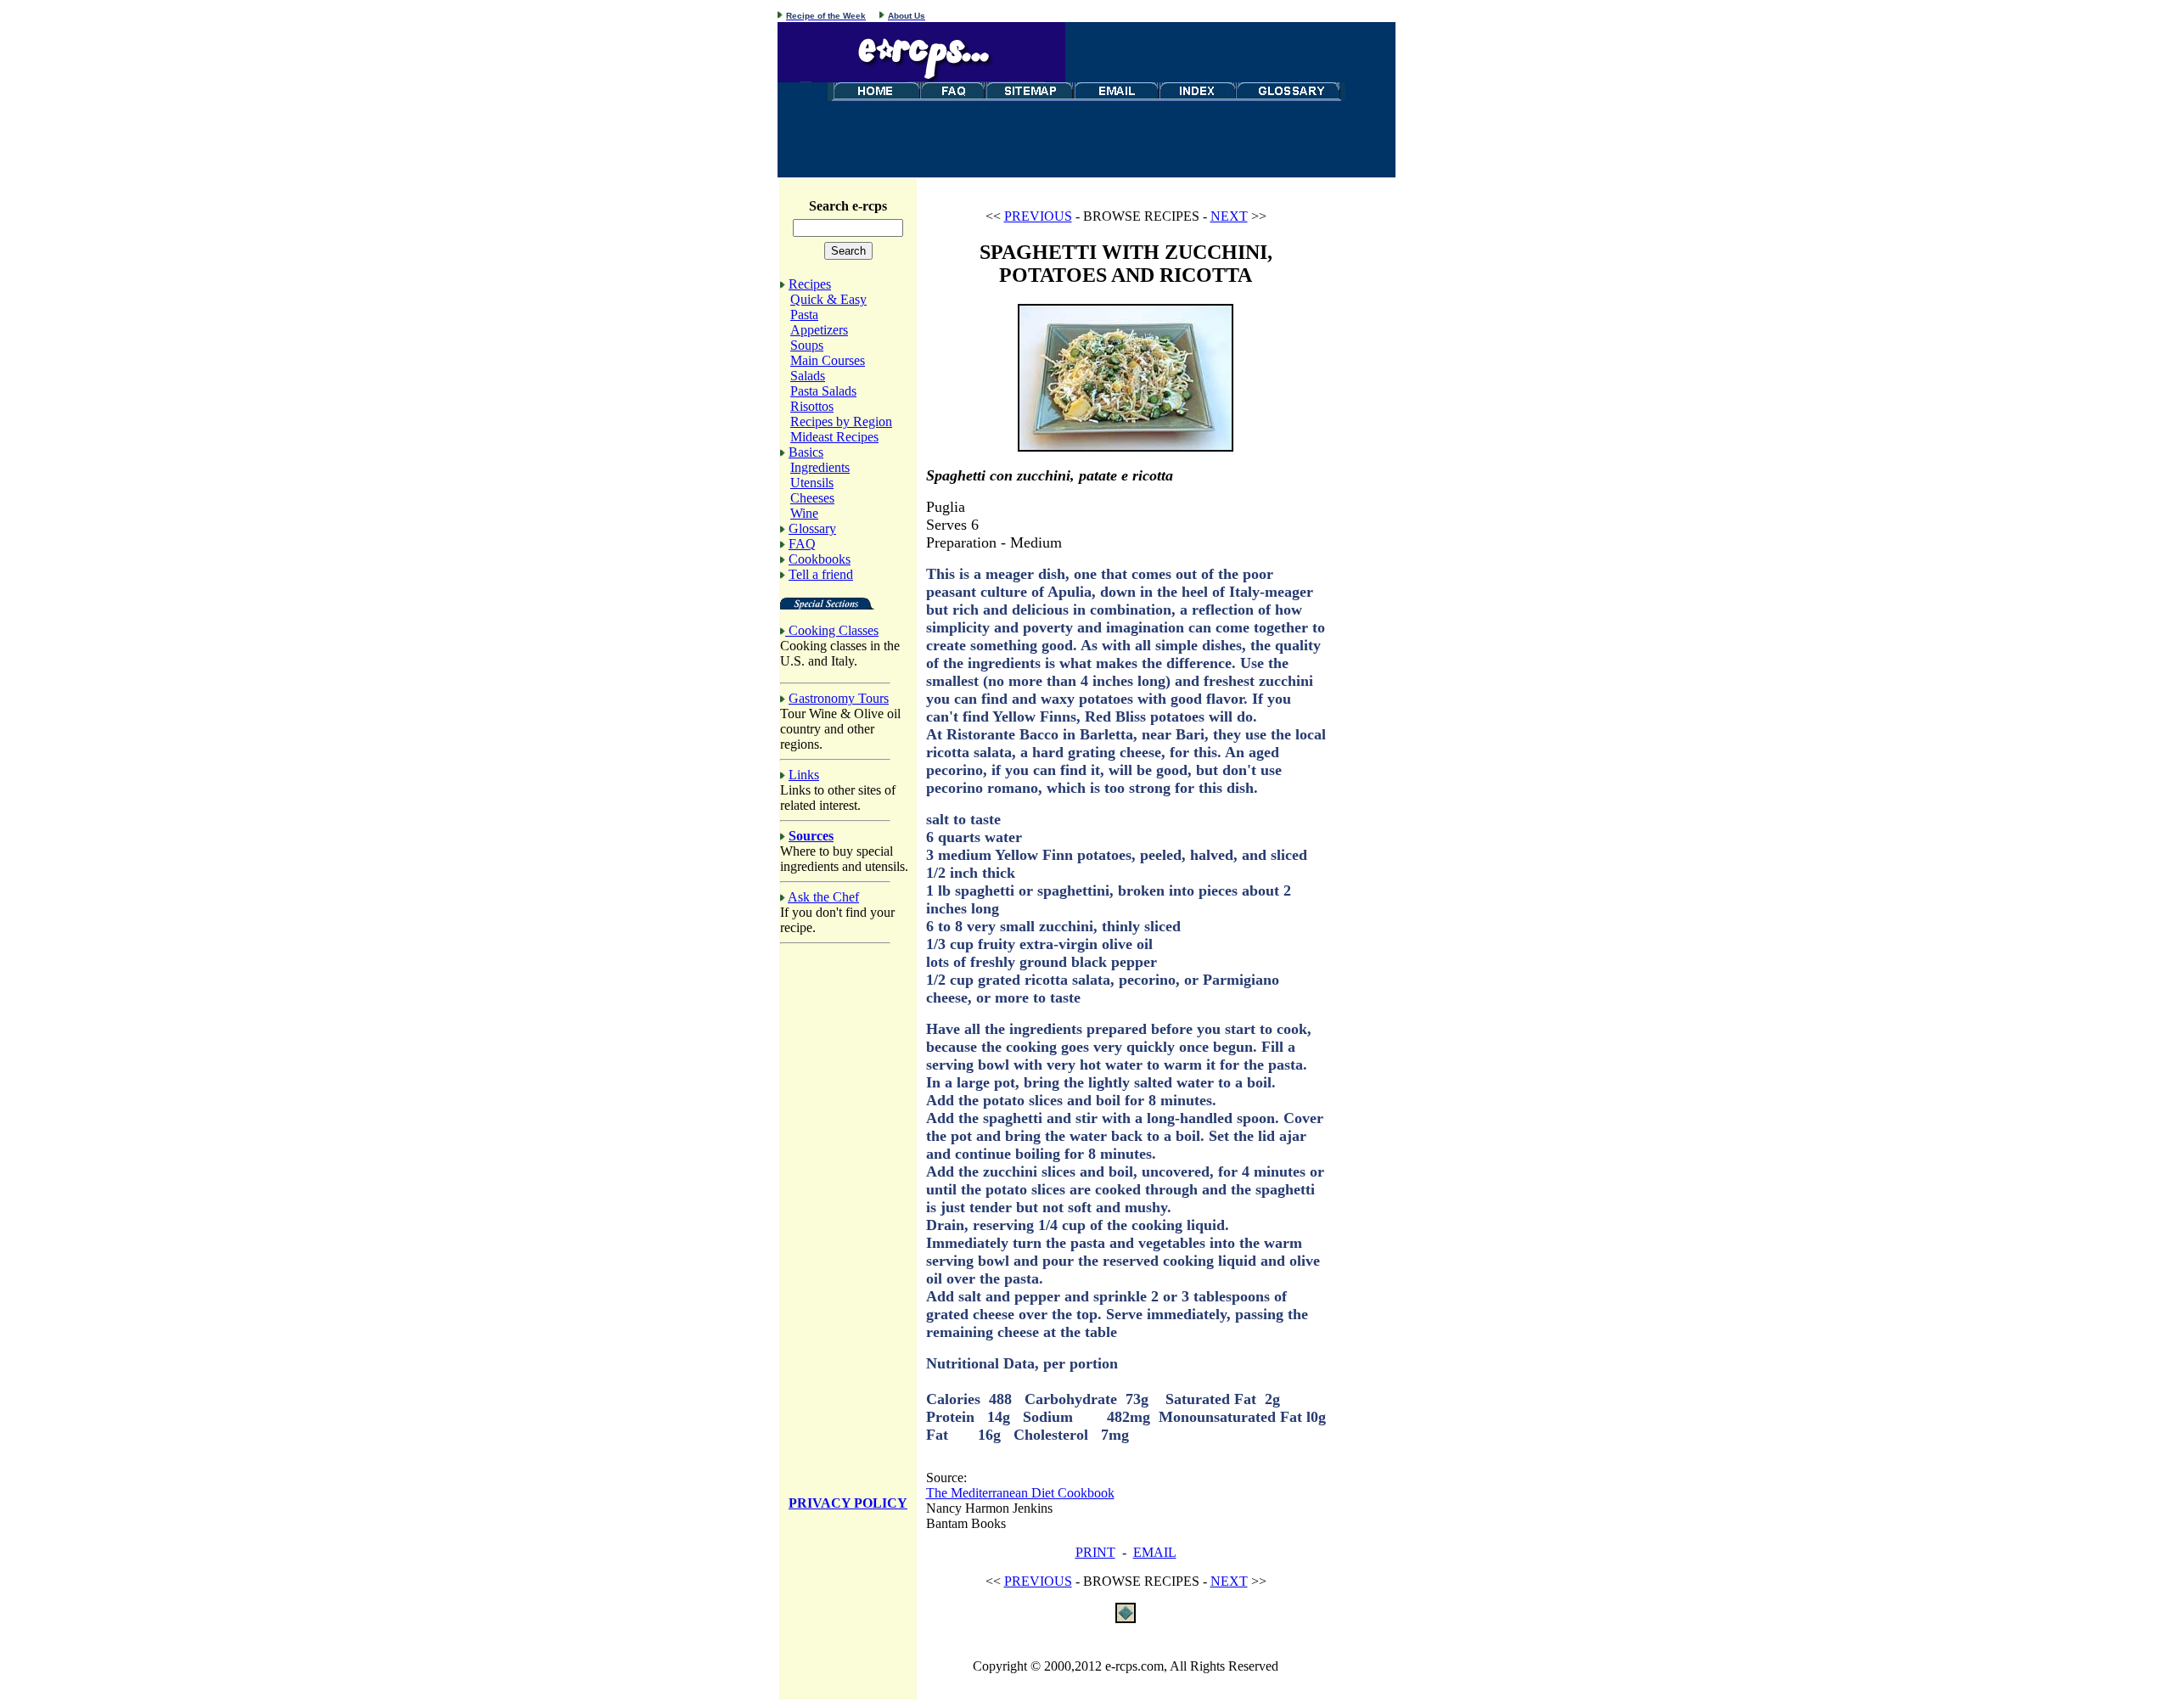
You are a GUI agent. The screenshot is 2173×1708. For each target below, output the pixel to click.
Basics (806, 452)
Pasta (804, 315)
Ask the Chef (823, 897)
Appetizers (819, 330)
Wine (804, 513)
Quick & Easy (828, 299)
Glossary (812, 528)
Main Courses (828, 360)
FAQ (802, 544)
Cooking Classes (834, 630)
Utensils (812, 483)
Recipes (810, 284)
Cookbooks (820, 559)
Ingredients (820, 467)
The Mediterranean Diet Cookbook (1020, 1493)
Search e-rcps (848, 206)
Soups (807, 345)
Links (804, 775)
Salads (808, 376)
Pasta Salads (823, 391)
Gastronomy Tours (839, 698)
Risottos (812, 406)
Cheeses (812, 498)
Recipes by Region (841, 421)
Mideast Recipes (834, 437)
